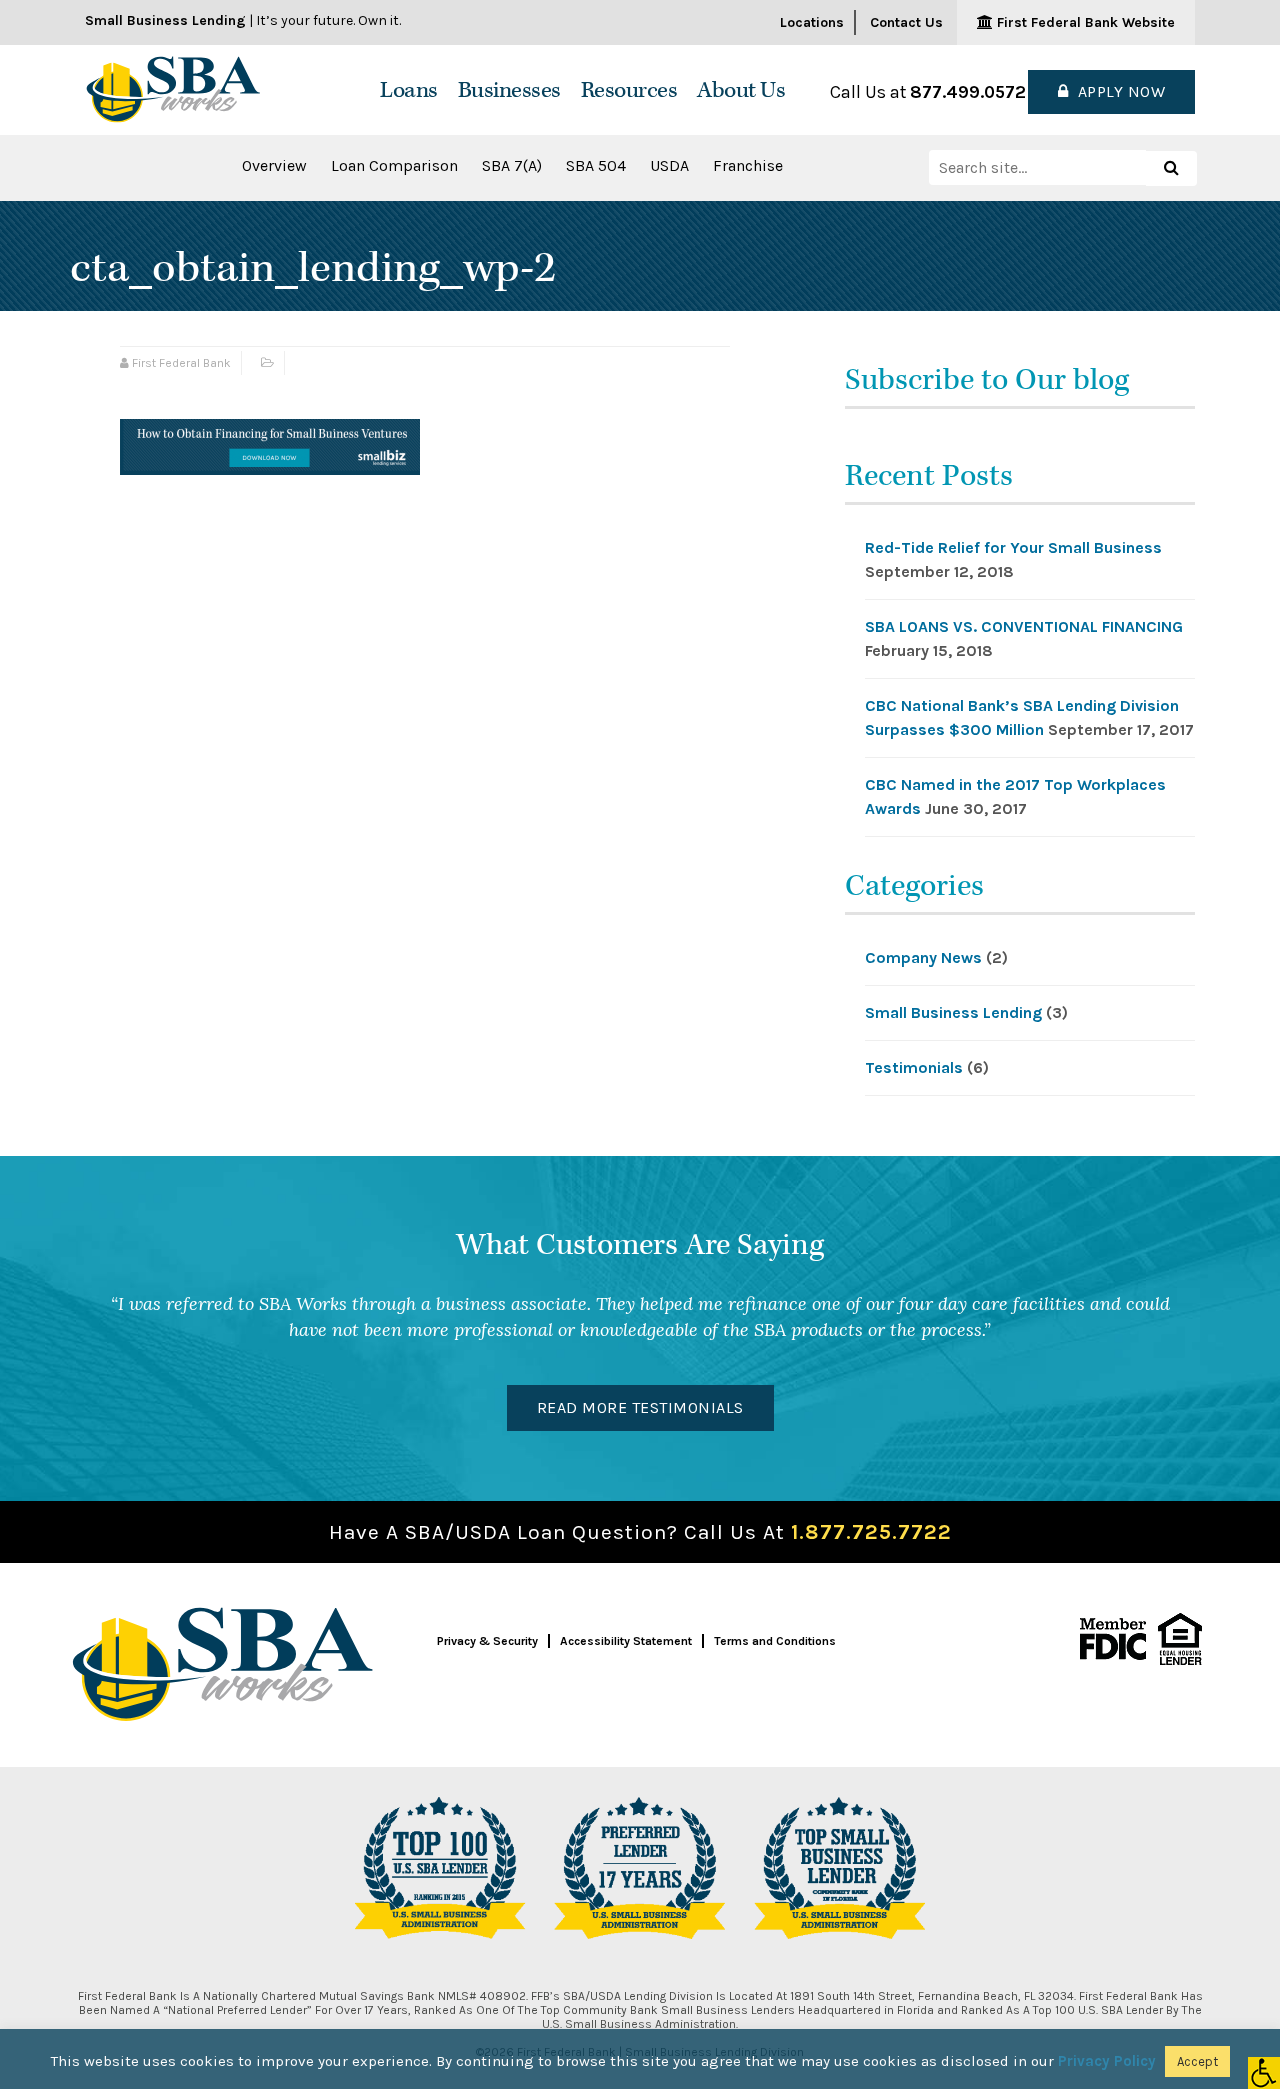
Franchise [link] (748, 165)
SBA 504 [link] (596, 165)
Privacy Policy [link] (1107, 2061)
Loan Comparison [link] (394, 165)
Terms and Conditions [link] (775, 1641)
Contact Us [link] (906, 22)
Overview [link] (274, 165)
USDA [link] (669, 165)
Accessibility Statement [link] (626, 1641)
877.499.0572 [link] (968, 92)
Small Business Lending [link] (953, 1012)
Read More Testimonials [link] (640, 1407)
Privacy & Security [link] (487, 1641)
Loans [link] (409, 90)
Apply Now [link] (1117, 91)
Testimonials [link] (914, 1067)
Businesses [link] (509, 90)
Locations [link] (812, 22)
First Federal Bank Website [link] (1084, 22)
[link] (1264, 2073)
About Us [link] (741, 90)
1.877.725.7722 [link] (871, 1532)
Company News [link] (923, 957)
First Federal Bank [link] (181, 363)
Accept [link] (1197, 2061)
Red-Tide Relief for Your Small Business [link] (1013, 547)
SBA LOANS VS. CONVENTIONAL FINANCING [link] (1024, 626)
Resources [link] (629, 90)
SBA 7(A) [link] (512, 165)
